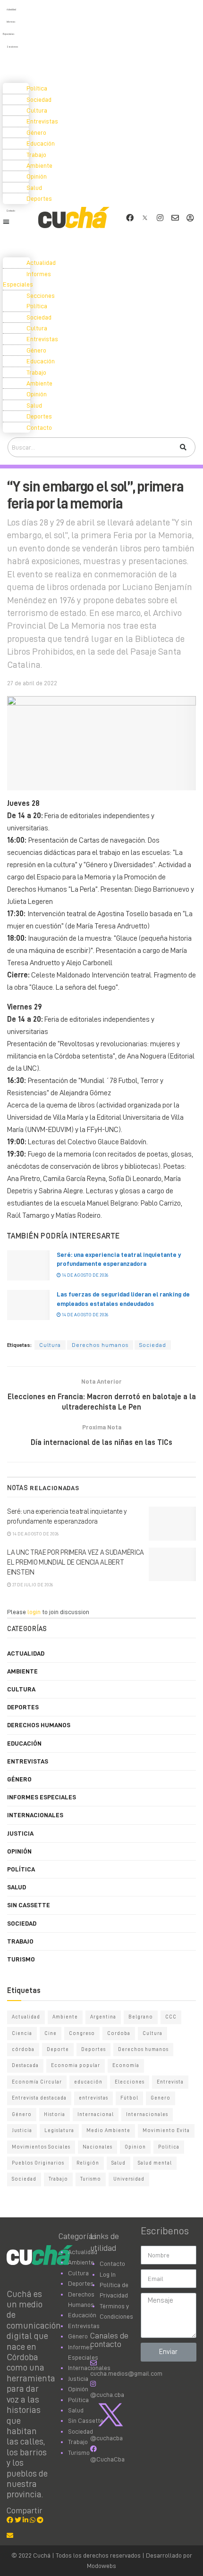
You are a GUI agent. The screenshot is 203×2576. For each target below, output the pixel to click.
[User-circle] (190, 218)
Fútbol (129, 2098)
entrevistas (93, 2098)
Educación (24, 1743)
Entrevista (170, 2082)
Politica (169, 2147)
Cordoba (119, 2033)
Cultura (50, 1345)
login (34, 1612)
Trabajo (20, 1941)
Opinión (19, 1851)
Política (21, 1869)
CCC (171, 2017)
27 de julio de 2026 (32, 1585)
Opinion (135, 2147)
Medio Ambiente (108, 2130)
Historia (55, 2114)
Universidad (129, 2179)
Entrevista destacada (39, 2098)
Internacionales (35, 1815)
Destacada (25, 2065)
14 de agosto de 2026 (85, 1275)
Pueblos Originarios (38, 2163)
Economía (126, 2065)
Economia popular (76, 2065)
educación (88, 2082)
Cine (51, 2033)
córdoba (23, 2049)
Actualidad (11, 10)
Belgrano (141, 2017)
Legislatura (59, 2130)
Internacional (96, 2114)
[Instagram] (160, 218)
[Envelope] (175, 218)
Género (19, 1779)
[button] (17, 222)
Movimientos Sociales (41, 2147)
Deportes (23, 1707)
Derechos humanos (100, 1345)
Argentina (103, 2017)
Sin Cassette (29, 1905)
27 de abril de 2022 (32, 683)
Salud (17, 1887)
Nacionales (97, 2147)
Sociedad (153, 1345)
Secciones (12, 47)
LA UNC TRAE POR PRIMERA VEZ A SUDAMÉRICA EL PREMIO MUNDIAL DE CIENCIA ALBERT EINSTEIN (76, 1563)
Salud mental (155, 2163)
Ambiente (22, 1671)
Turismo (21, 1959)
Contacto (11, 211)
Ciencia (22, 2033)
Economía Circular (37, 2082)
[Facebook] (130, 218)
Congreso (82, 2033)
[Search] (183, 447)
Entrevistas (28, 1761)
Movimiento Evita (166, 2130)
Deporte (58, 2049)
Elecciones (130, 2082)
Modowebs (101, 2566)
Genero (161, 2098)
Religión (88, 2163)
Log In (108, 2274)
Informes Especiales (27, 279)
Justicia (20, 1833)
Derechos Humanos (39, 1725)
